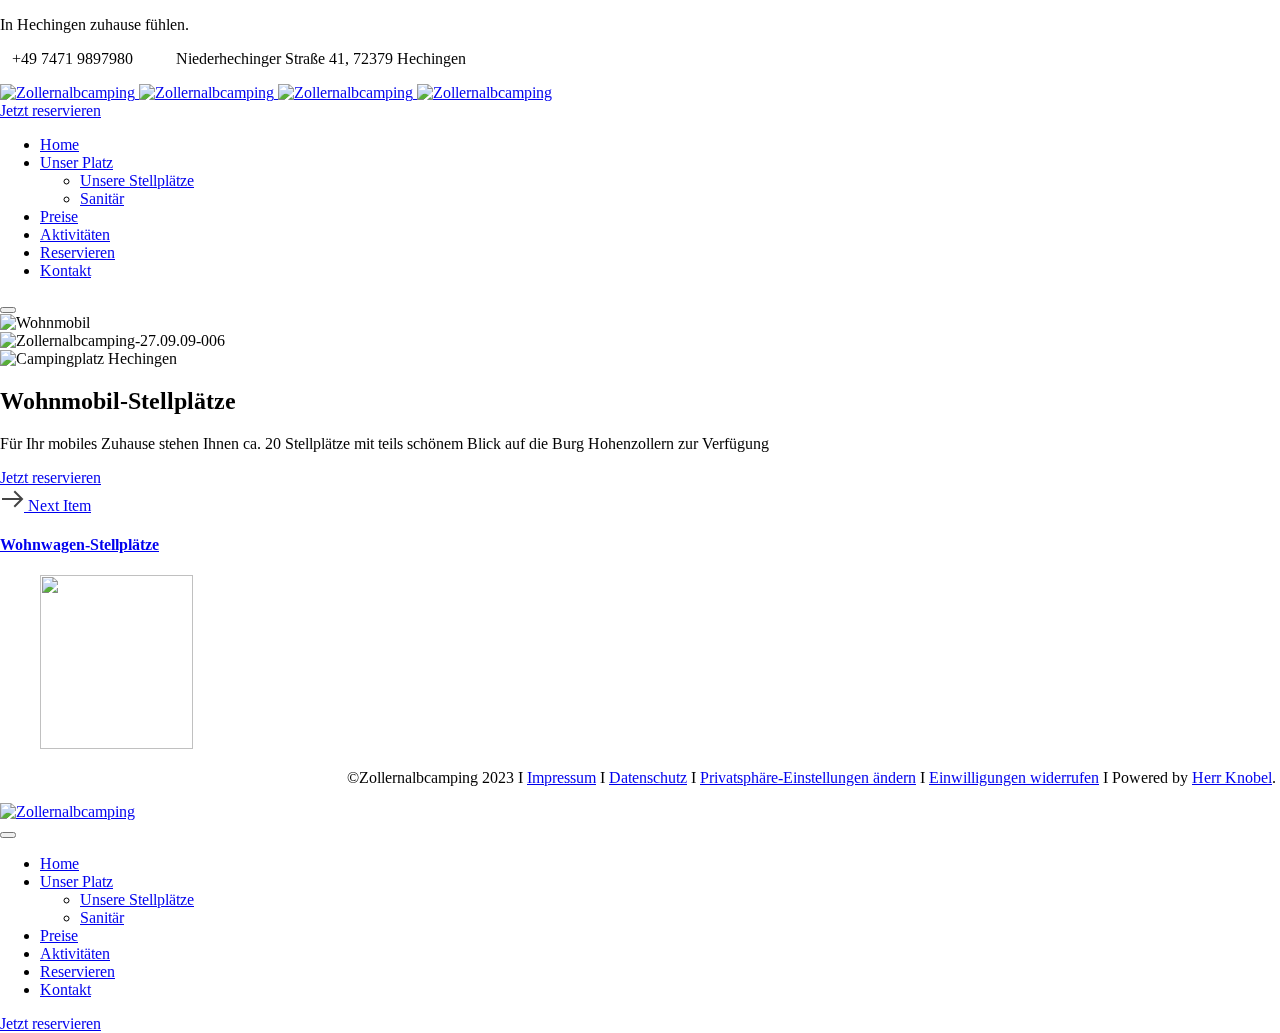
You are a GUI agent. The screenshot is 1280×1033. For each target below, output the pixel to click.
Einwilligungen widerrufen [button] (1014, 777)
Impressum (561, 777)
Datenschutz (648, 777)
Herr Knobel (1232, 777)
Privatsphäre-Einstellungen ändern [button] (808, 777)
